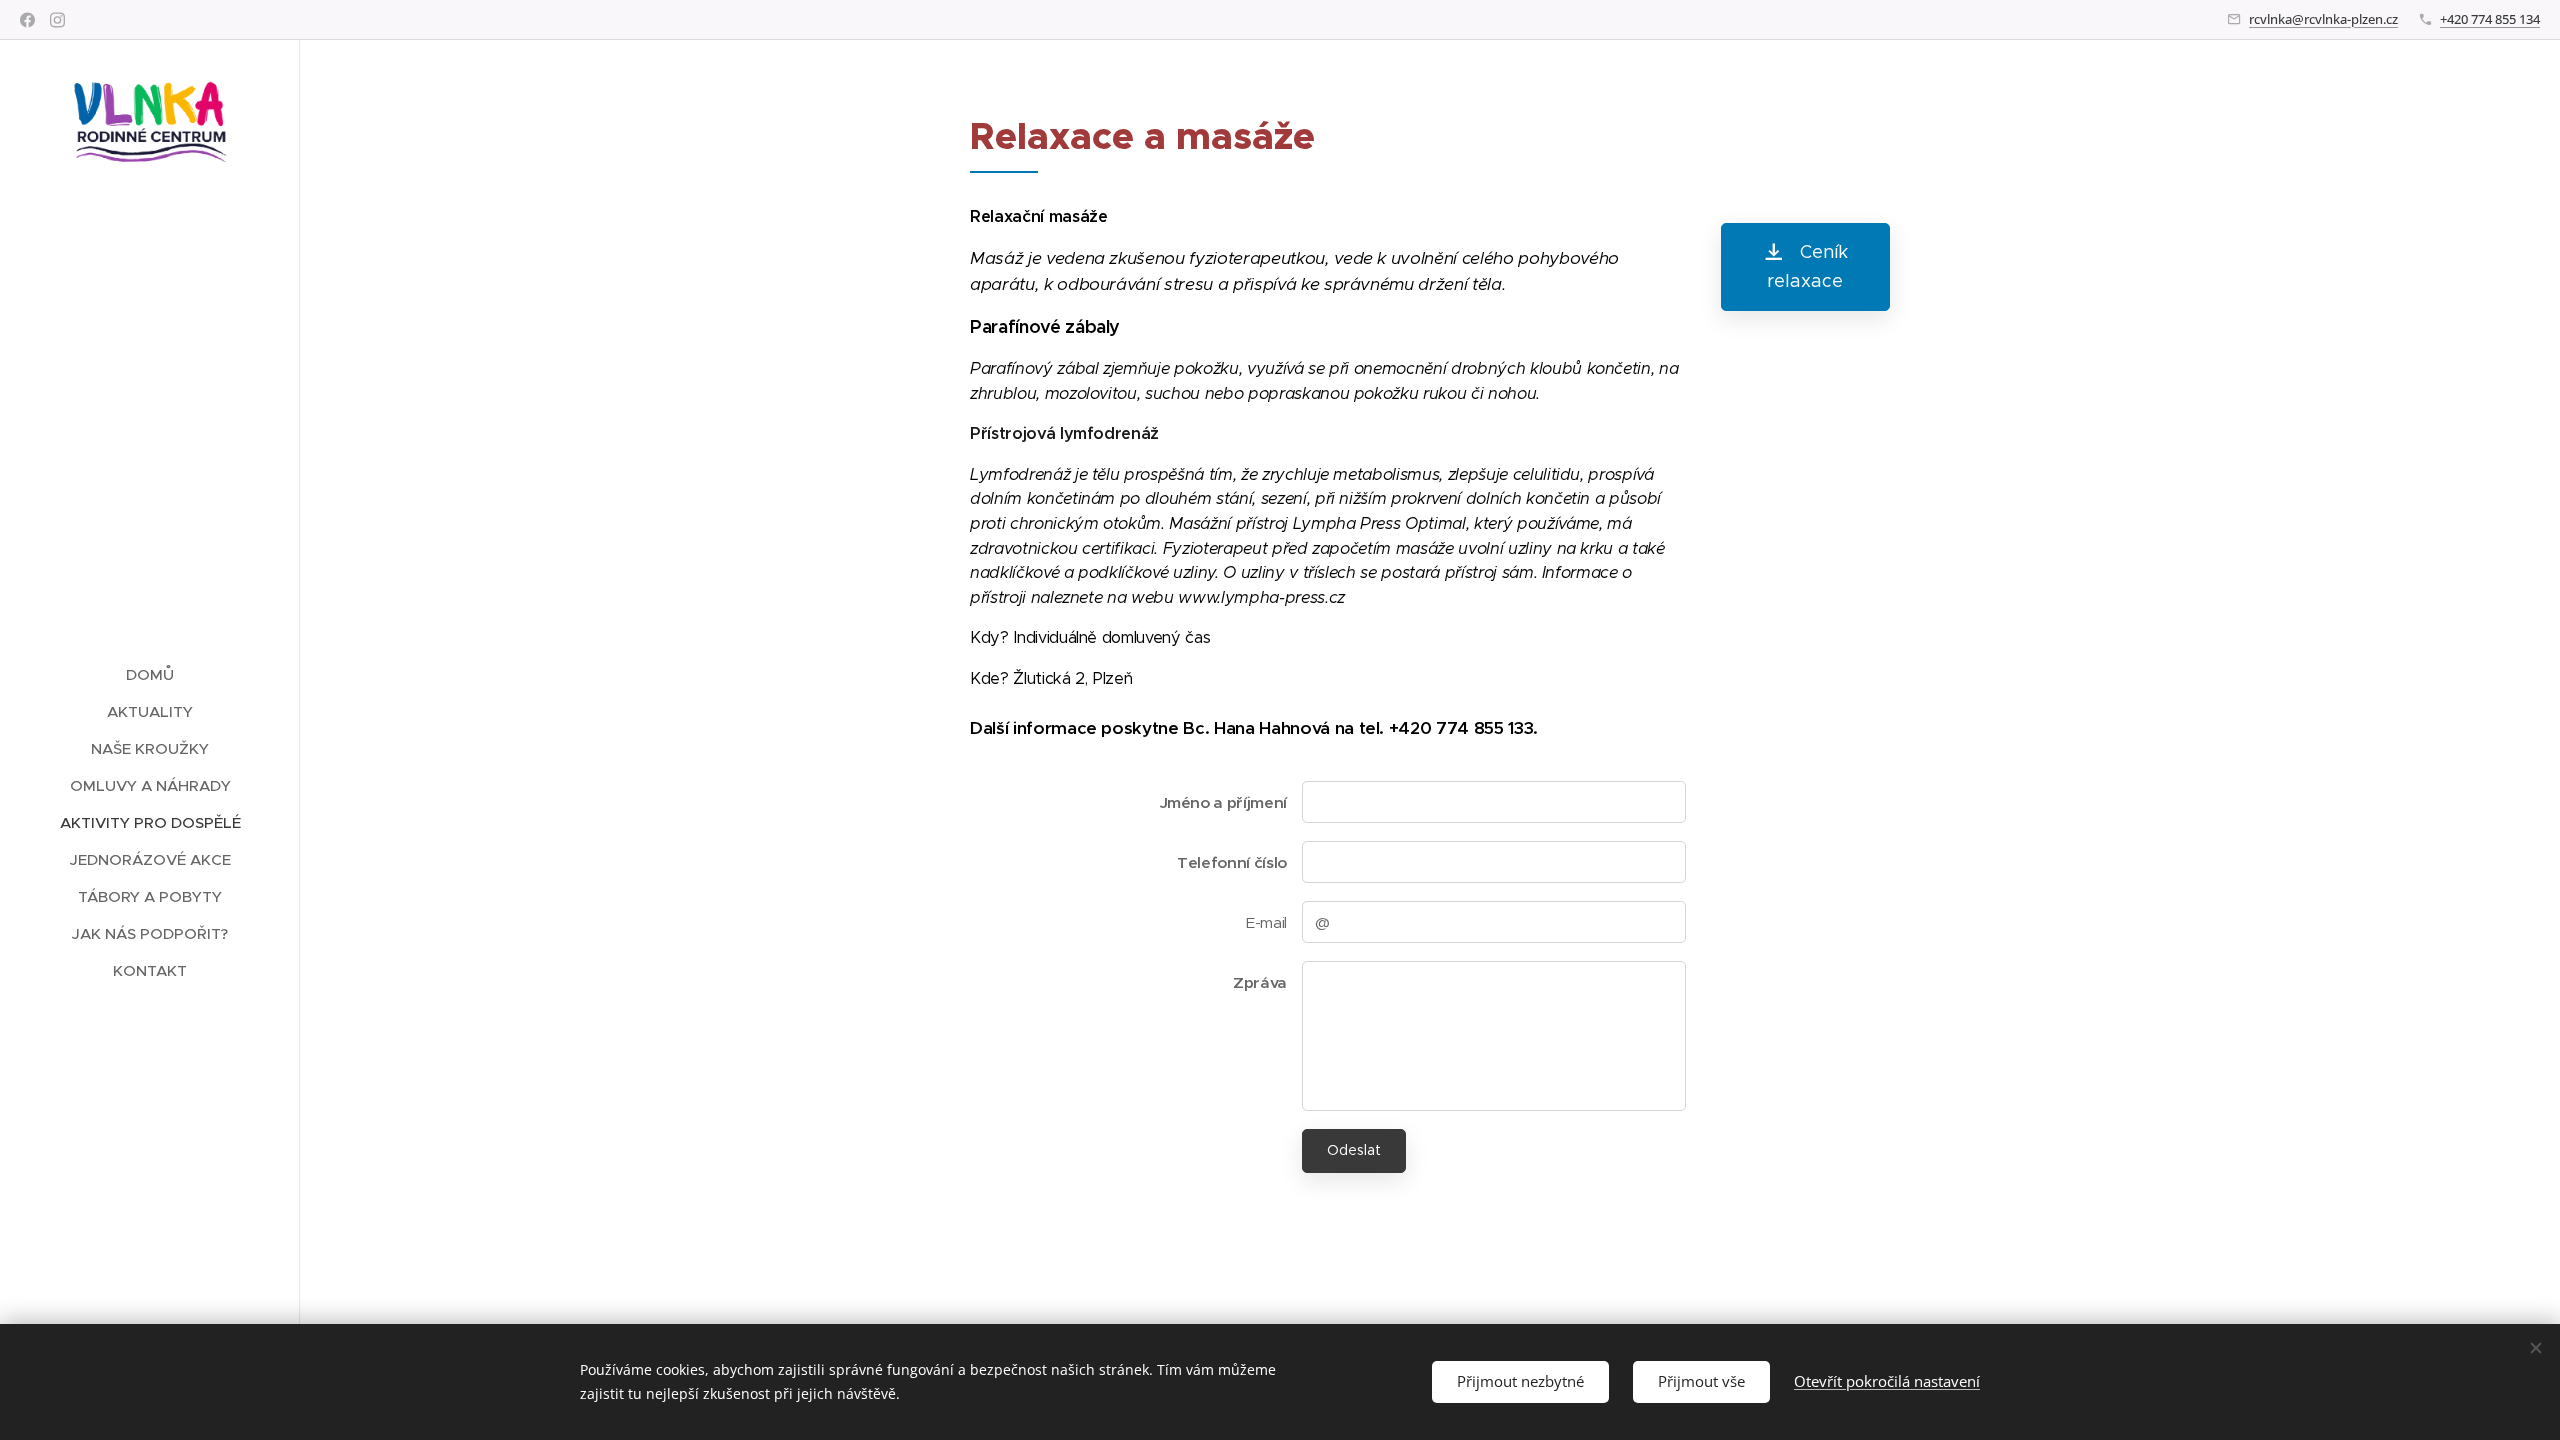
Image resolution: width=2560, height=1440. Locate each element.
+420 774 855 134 (2490, 19)
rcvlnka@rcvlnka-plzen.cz (2323, 19)
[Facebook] (27, 20)
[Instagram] (57, 20)
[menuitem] (150, 674)
